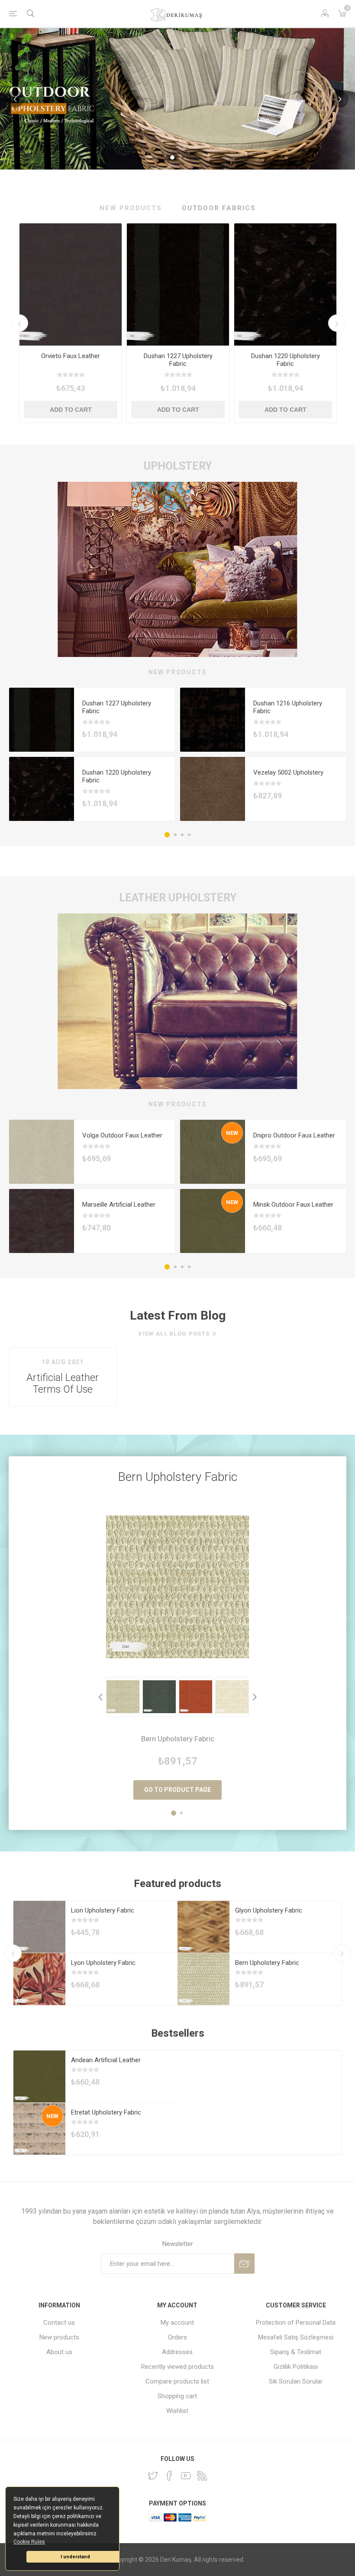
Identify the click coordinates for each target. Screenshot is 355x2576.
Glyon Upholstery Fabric (269, 1910)
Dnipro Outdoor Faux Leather (294, 1135)
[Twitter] (153, 2476)
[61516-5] (213, 1159)
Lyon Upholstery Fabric (103, 1963)
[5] (39, 2129)
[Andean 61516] (39, 2076)
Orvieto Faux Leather (71, 356)
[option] (71, 323)
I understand (75, 2557)
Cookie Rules (29, 2542)
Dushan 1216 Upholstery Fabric (288, 707)
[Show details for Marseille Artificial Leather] (42, 1228)
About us (59, 2352)
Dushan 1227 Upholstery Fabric (178, 360)
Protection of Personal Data (296, 2323)
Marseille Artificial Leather (119, 1205)
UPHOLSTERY (178, 466)
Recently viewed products (177, 2367)
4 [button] (189, 835)
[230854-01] (213, 796)
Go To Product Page (177, 1790)
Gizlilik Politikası (296, 2367)
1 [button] (167, 835)
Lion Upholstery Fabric (103, 1910)
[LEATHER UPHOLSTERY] (178, 1001)
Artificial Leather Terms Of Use (63, 1384)
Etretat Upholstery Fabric (106, 2112)
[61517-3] (42, 1159)
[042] (178, 284)
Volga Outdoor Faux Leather (122, 1135)
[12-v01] (203, 1927)
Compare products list (177, 2381)
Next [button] (337, 323)
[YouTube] (186, 2476)
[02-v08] (39, 1979)
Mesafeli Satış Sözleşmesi (296, 2337)
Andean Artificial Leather (106, 2060)
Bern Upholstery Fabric (177, 1477)
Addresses (177, 2352)
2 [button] (175, 835)
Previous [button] (19, 323)
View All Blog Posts (174, 1334)
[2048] (203, 1979)
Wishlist (177, 2411)
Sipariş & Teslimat (296, 2352)
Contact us (59, 2323)
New (232, 1133)
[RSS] (202, 2476)
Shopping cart (177, 2396)
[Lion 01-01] (39, 1927)
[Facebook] (169, 2476)
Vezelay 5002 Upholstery (288, 772)
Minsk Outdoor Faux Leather (293, 1205)
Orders (177, 2337)
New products (59, 2337)
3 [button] (182, 835)
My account (177, 2323)
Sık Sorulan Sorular (296, 2381)
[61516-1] (213, 1228)
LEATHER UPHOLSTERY (178, 898)
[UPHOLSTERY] (178, 569)
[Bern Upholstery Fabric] (177, 1587)
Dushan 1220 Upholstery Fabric (286, 360)
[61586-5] (71, 284)
